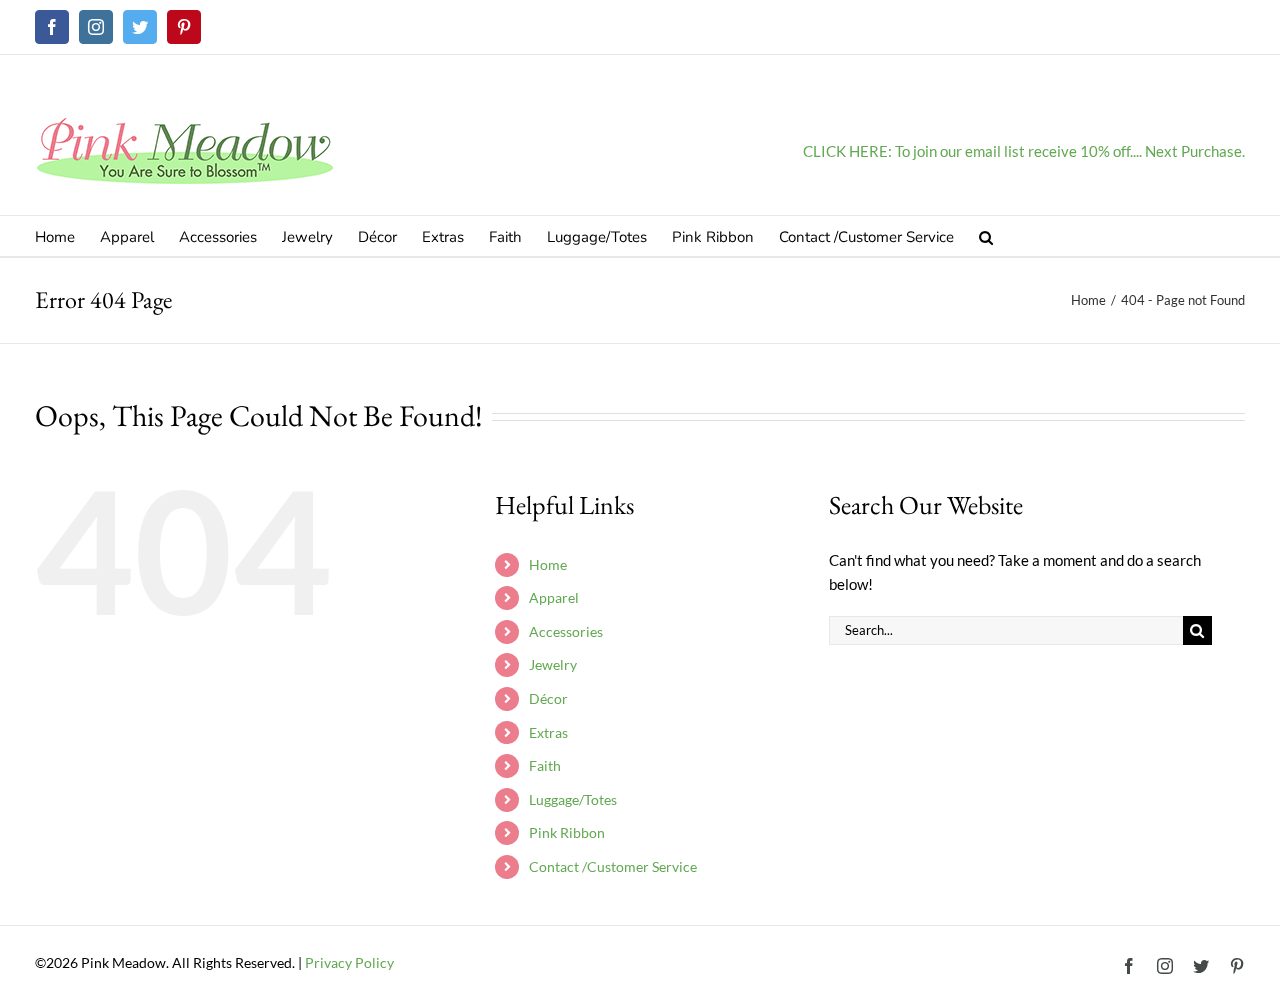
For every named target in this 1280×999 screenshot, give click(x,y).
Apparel (554, 597)
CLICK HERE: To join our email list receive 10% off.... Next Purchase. (1024, 151)
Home (548, 564)
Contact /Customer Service (613, 866)
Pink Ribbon (567, 832)
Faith (545, 765)
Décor (548, 698)
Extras (548, 732)
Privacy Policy (349, 962)
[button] (986, 236)
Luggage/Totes (573, 799)
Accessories (566, 631)
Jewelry (553, 664)
